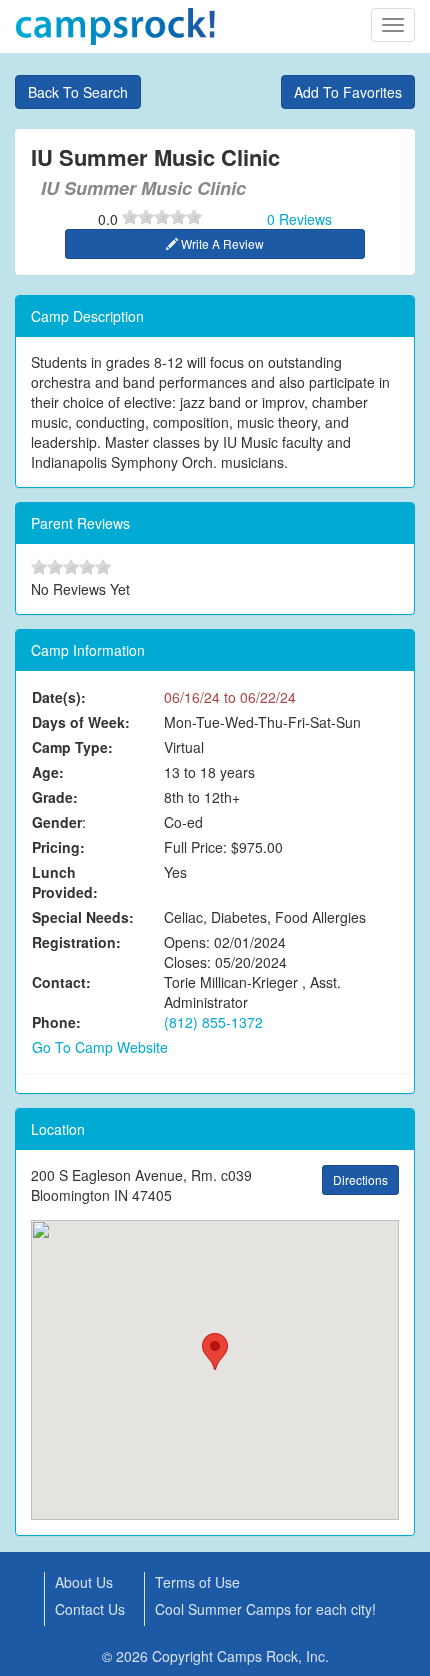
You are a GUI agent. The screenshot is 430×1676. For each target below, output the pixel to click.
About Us (84, 1582)
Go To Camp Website (100, 1047)
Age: (48, 772)
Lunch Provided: (65, 882)
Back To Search (78, 92)
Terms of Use (197, 1582)
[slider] (162, 217)
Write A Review (221, 243)
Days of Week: (81, 722)
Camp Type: (72, 747)
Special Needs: (83, 917)
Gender (57, 822)
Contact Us (90, 1609)
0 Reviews (299, 219)
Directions (360, 1179)
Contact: (61, 982)
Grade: (55, 797)
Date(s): (59, 697)
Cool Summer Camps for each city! (265, 1609)
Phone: (56, 1022)
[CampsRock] (115, 26)
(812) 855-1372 (213, 1022)
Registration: (76, 942)
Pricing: (58, 847)
